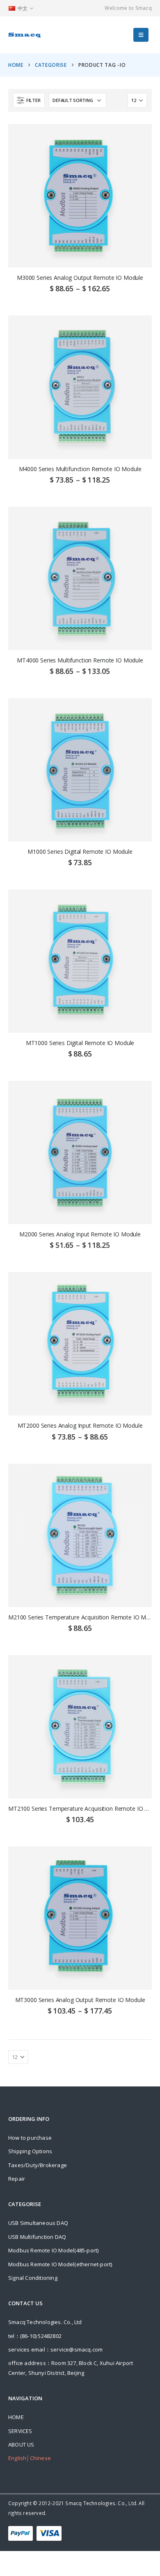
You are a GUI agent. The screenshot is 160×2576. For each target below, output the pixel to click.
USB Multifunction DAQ (37, 2237)
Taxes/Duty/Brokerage (38, 2165)
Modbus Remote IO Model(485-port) (53, 2250)
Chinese (40, 2458)
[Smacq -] (25, 35)
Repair (17, 2179)
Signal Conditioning (33, 2278)
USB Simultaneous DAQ (38, 2223)
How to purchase (30, 2138)
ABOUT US (21, 2444)
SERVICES (20, 2431)
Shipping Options (30, 2151)
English (17, 2458)
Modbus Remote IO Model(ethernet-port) (60, 2264)
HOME (16, 2417)
